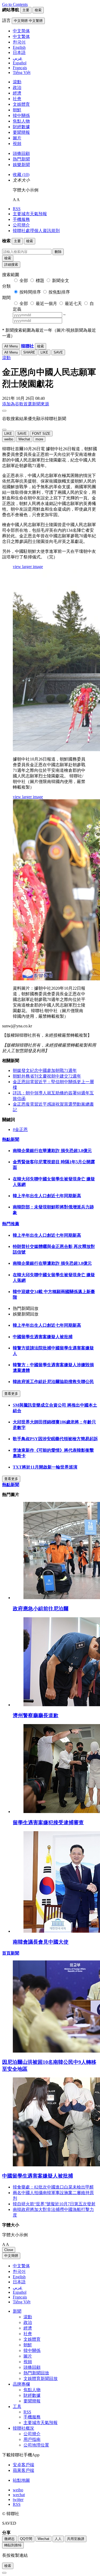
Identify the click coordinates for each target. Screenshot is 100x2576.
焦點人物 (21, 121)
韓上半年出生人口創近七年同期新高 (47, 1196)
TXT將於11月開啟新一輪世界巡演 (45, 1467)
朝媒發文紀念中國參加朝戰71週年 (45, 1070)
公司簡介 (21, 225)
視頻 (17, 144)
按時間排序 (30, 292)
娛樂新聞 (21, 165)
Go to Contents (15, 4)
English (19, 2277)
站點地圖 (21, 2480)
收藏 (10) (21, 175)
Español (20, 2292)
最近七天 (73, 304)
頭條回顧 (21, 153)
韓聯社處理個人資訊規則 (36, 231)
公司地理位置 (36, 2445)
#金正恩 (20, 1130)
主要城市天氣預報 (30, 214)
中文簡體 (11, 2256)
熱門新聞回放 (36, 2373)
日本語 (19, 2282)
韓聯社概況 (23, 2428)
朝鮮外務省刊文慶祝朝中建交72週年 (47, 1076)
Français (20, 2297)
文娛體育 (21, 104)
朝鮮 (17, 110)
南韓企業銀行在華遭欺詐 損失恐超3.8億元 (52, 1151)
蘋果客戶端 (23, 2470)
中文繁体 (21, 2266)
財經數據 (21, 127)
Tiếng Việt (22, 2302)
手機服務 (21, 219)
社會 (17, 99)
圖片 (17, 138)
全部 (24, 281)
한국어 (19, 2271)
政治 (17, 87)
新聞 (17, 2311)
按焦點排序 (59, 292)
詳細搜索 (11, 265)
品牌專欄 (21, 2384)
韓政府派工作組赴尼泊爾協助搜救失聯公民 (53, 1382)
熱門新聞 (21, 159)
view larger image (28, 567)
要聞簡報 (21, 132)
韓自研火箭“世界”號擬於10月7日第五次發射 (54, 2204)
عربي (18, 2287)
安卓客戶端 (23, 2465)
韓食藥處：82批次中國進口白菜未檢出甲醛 (53, 2187)
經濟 (17, 93)
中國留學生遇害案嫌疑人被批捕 (43, 1337)
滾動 (17, 82)
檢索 (8, 258)
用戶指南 (32, 2439)
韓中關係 (21, 116)
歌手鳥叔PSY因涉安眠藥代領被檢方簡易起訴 (55, 1439)
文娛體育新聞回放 (41, 2379)
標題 (40, 281)
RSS (17, 209)
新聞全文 (61, 281)
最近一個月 (46, 304)
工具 (17, 2407)
